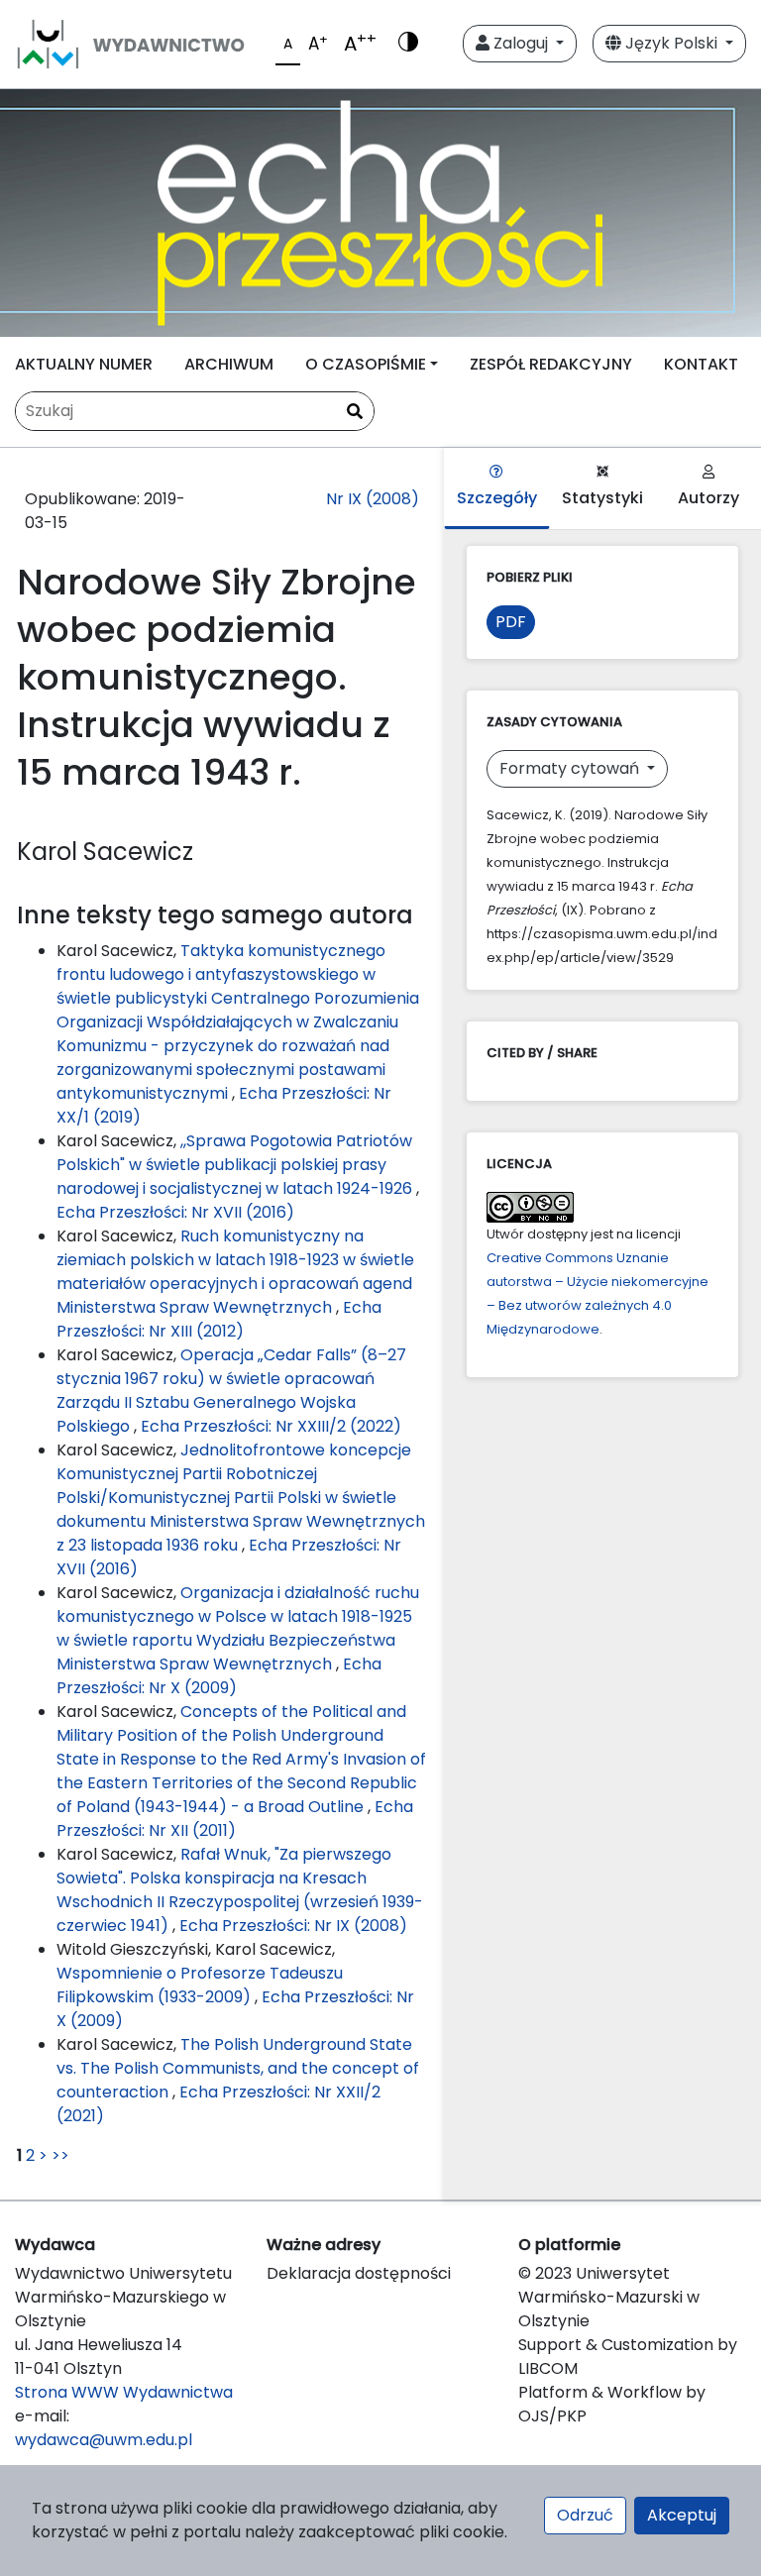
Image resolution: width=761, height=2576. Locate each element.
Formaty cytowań (571, 768)
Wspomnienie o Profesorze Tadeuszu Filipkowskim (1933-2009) (200, 1985)
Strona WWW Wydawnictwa (124, 2392)
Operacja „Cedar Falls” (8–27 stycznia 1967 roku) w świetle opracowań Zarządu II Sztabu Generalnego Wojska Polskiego (231, 1391)
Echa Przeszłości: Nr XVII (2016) (175, 1212)
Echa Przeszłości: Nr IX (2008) (293, 1926)
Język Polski (671, 43)
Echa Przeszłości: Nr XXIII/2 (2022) (271, 1426)
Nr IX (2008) (373, 499)
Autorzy (708, 498)
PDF (511, 622)
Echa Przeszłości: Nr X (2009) (219, 1676)
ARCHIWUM (229, 364)
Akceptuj (682, 2515)
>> (60, 2155)
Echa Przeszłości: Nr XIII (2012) (219, 1319)
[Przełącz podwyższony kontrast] (408, 44)
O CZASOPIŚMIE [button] (366, 364)
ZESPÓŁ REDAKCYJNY (551, 364)
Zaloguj (521, 43)
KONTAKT (701, 364)
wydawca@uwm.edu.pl (104, 2440)
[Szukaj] (355, 412)
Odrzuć (585, 2515)
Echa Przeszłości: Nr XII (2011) (235, 1819)
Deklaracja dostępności (359, 2273)
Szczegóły (497, 498)
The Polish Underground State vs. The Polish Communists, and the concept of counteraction (238, 2068)
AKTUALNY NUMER (84, 364)
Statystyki (602, 498)
